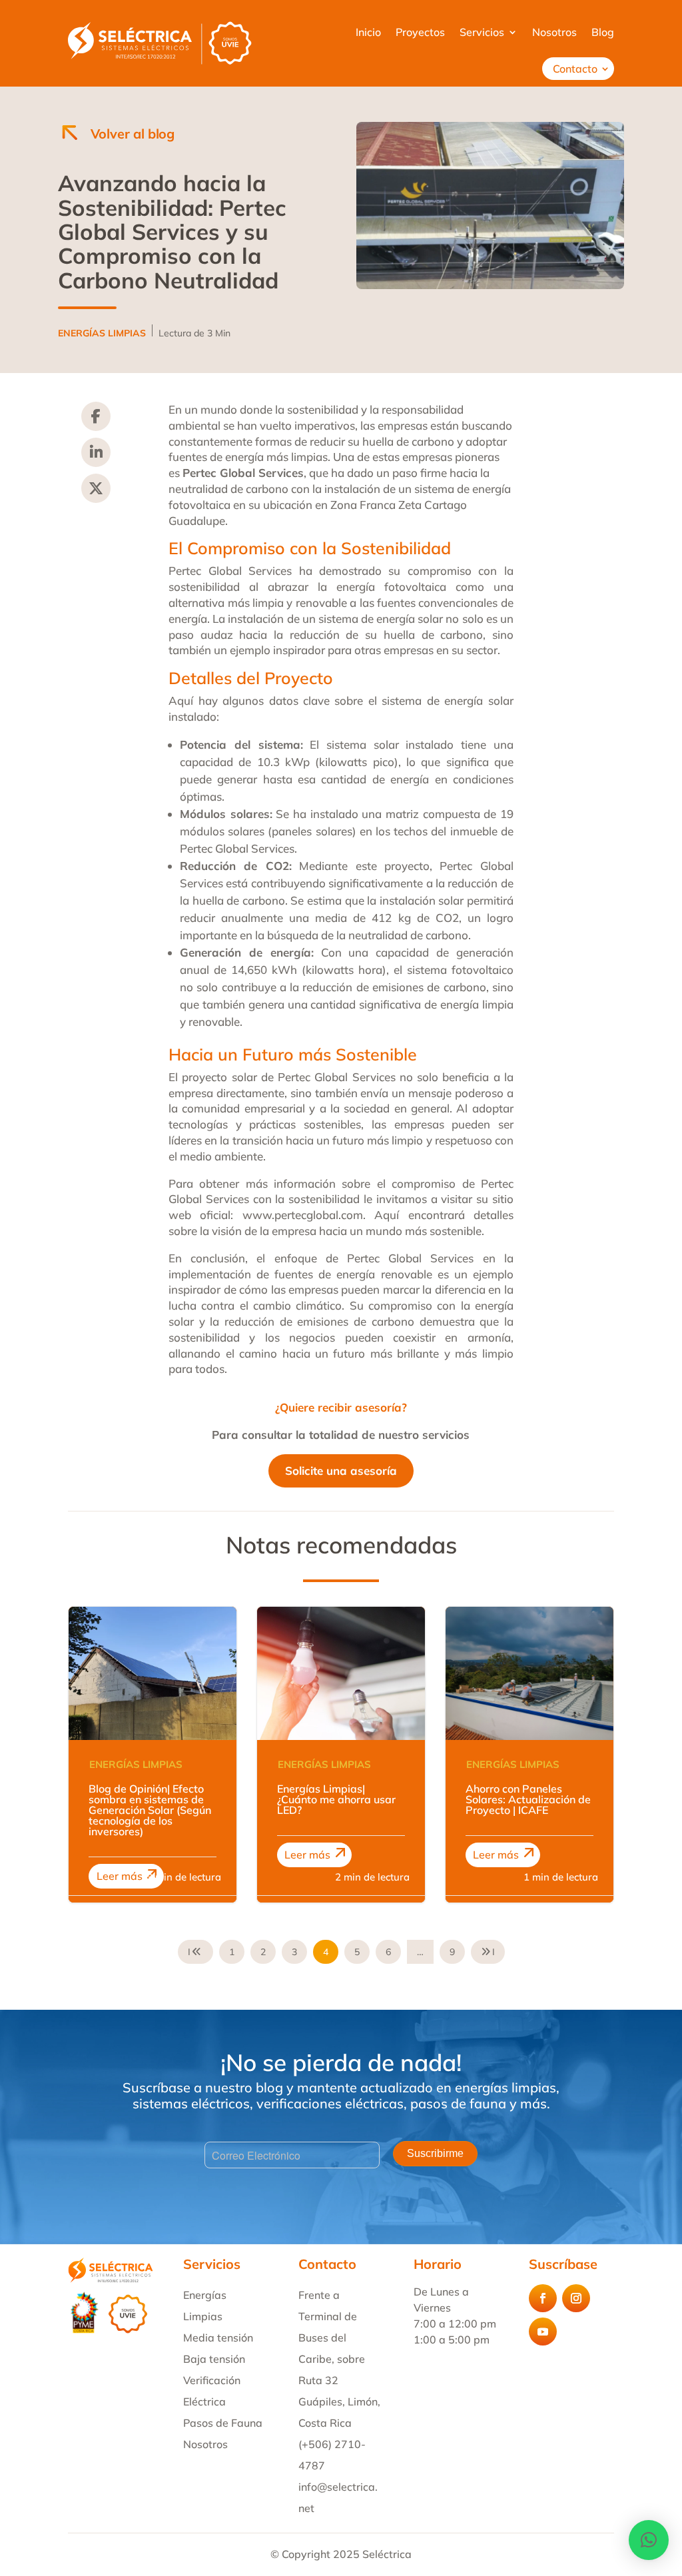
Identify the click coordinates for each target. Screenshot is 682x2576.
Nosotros (554, 32)
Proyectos (420, 32)
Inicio (368, 32)
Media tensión (218, 2338)
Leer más (120, 1876)
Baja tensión (214, 2359)
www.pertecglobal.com (303, 1215)
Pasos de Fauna (223, 2423)
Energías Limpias (136, 1764)
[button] (649, 2540)
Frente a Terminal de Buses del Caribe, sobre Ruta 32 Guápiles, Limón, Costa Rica (339, 2359)
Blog (603, 32)
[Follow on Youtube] (543, 2332)
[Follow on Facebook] (543, 2298)
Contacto (575, 69)
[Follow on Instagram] (576, 2298)
